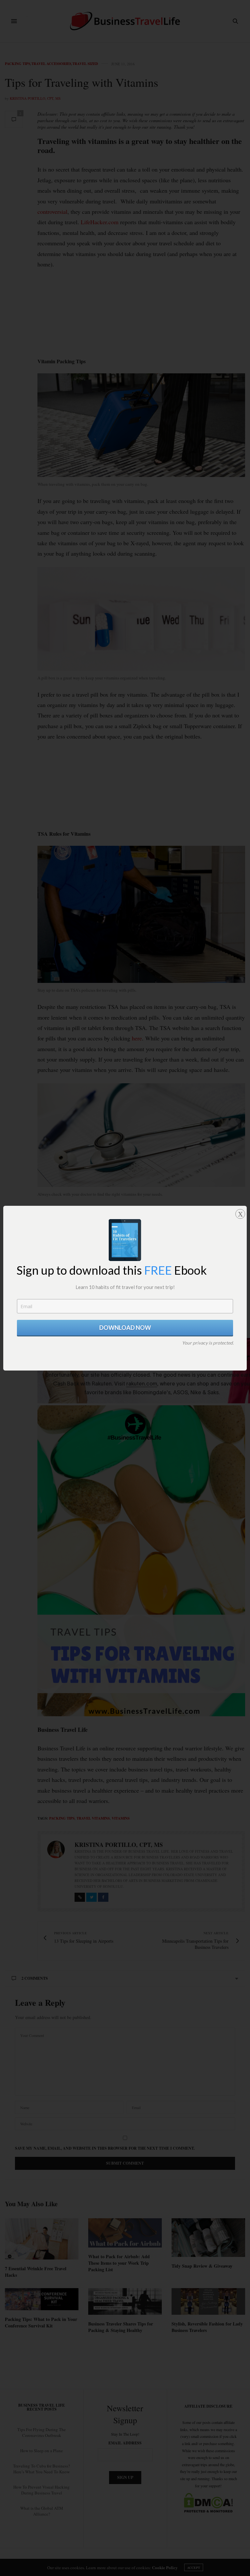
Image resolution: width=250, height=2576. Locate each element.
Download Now (125, 1328)
